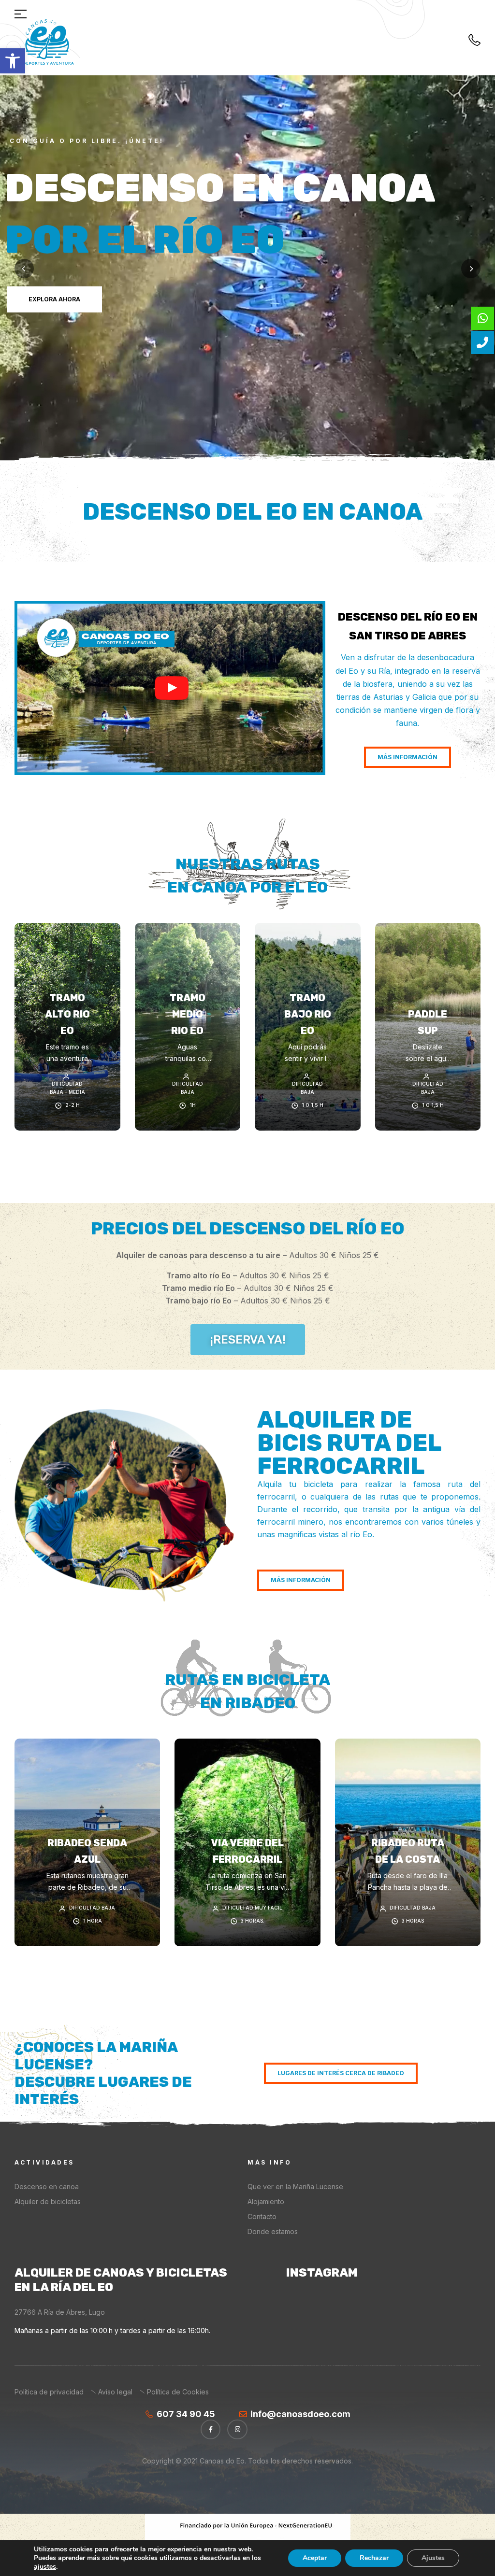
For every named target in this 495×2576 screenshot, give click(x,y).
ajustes (45, 2567)
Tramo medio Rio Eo (188, 1014)
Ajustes (433, 2558)
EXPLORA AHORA (56, 430)
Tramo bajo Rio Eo (308, 1014)
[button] (13, 61)
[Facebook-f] (211, 2430)
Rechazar (374, 2558)
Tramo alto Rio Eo (67, 1014)
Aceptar (315, 2558)
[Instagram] (237, 2430)
